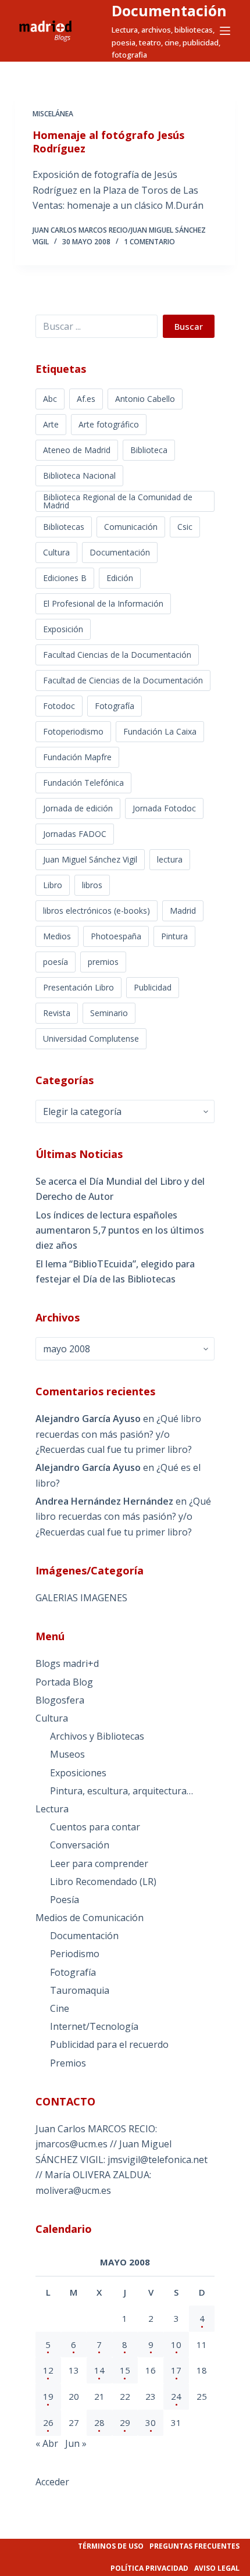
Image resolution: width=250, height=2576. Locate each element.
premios (103, 962)
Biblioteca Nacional (79, 475)
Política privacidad (149, 2568)
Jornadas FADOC (75, 834)
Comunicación (131, 527)
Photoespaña (116, 936)
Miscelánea (53, 114)
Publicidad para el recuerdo (109, 2044)
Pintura (174, 936)
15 (125, 2370)
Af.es (86, 399)
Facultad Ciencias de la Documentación (117, 655)
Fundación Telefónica (83, 783)
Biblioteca (149, 450)
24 (176, 2396)
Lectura (52, 1809)
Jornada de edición (78, 808)
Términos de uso (111, 2546)
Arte (51, 424)
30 (151, 2422)
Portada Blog (64, 1682)
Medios (57, 936)
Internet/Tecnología (94, 2026)
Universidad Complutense (91, 1038)
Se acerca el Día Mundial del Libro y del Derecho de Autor (120, 1189)
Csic (185, 527)
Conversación (80, 1845)
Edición (120, 578)
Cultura (56, 552)
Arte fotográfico (109, 424)
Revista (57, 1013)
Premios (68, 2063)
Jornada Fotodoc (164, 808)
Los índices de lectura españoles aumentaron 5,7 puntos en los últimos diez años (120, 1230)
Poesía (65, 1900)
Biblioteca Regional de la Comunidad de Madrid (118, 501)
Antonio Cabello (145, 399)
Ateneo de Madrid (77, 450)
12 (48, 2370)
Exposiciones (78, 1773)
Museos (67, 1754)
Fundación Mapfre (77, 757)
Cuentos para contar (95, 1827)
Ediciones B (65, 578)
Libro (53, 885)
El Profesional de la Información (103, 603)
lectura (170, 859)
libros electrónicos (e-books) (97, 911)
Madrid (183, 911)
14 (99, 2370)
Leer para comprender (99, 1864)
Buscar (189, 326)
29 (125, 2422)
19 (48, 2396)
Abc (50, 399)
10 (176, 2345)
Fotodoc (59, 706)
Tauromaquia (80, 1990)
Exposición (63, 629)
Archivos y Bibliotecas (97, 1736)
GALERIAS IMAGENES (81, 1598)
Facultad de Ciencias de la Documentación (123, 680)
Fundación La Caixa (160, 731)
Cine (60, 2008)
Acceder (52, 2482)
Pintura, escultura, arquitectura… (122, 1791)
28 (99, 2422)
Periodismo (75, 1954)
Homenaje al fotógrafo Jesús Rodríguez (108, 142)
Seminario (109, 1013)
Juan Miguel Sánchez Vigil (90, 859)
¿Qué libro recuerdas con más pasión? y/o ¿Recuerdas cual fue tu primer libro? (118, 1434)
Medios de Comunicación (90, 1918)
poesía (56, 962)
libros (92, 885)
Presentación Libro (78, 987)
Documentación (169, 10)
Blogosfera (60, 1700)
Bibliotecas (64, 527)
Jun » (76, 2443)
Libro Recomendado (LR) (103, 1882)
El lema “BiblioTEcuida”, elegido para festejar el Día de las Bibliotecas (115, 1271)
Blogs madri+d (67, 1663)
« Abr (47, 2443)
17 (176, 2370)
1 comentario (149, 242)
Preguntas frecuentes (194, 2546)
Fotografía (115, 706)
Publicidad (153, 987)
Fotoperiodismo (73, 731)
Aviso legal (217, 2568)
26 (48, 2422)
